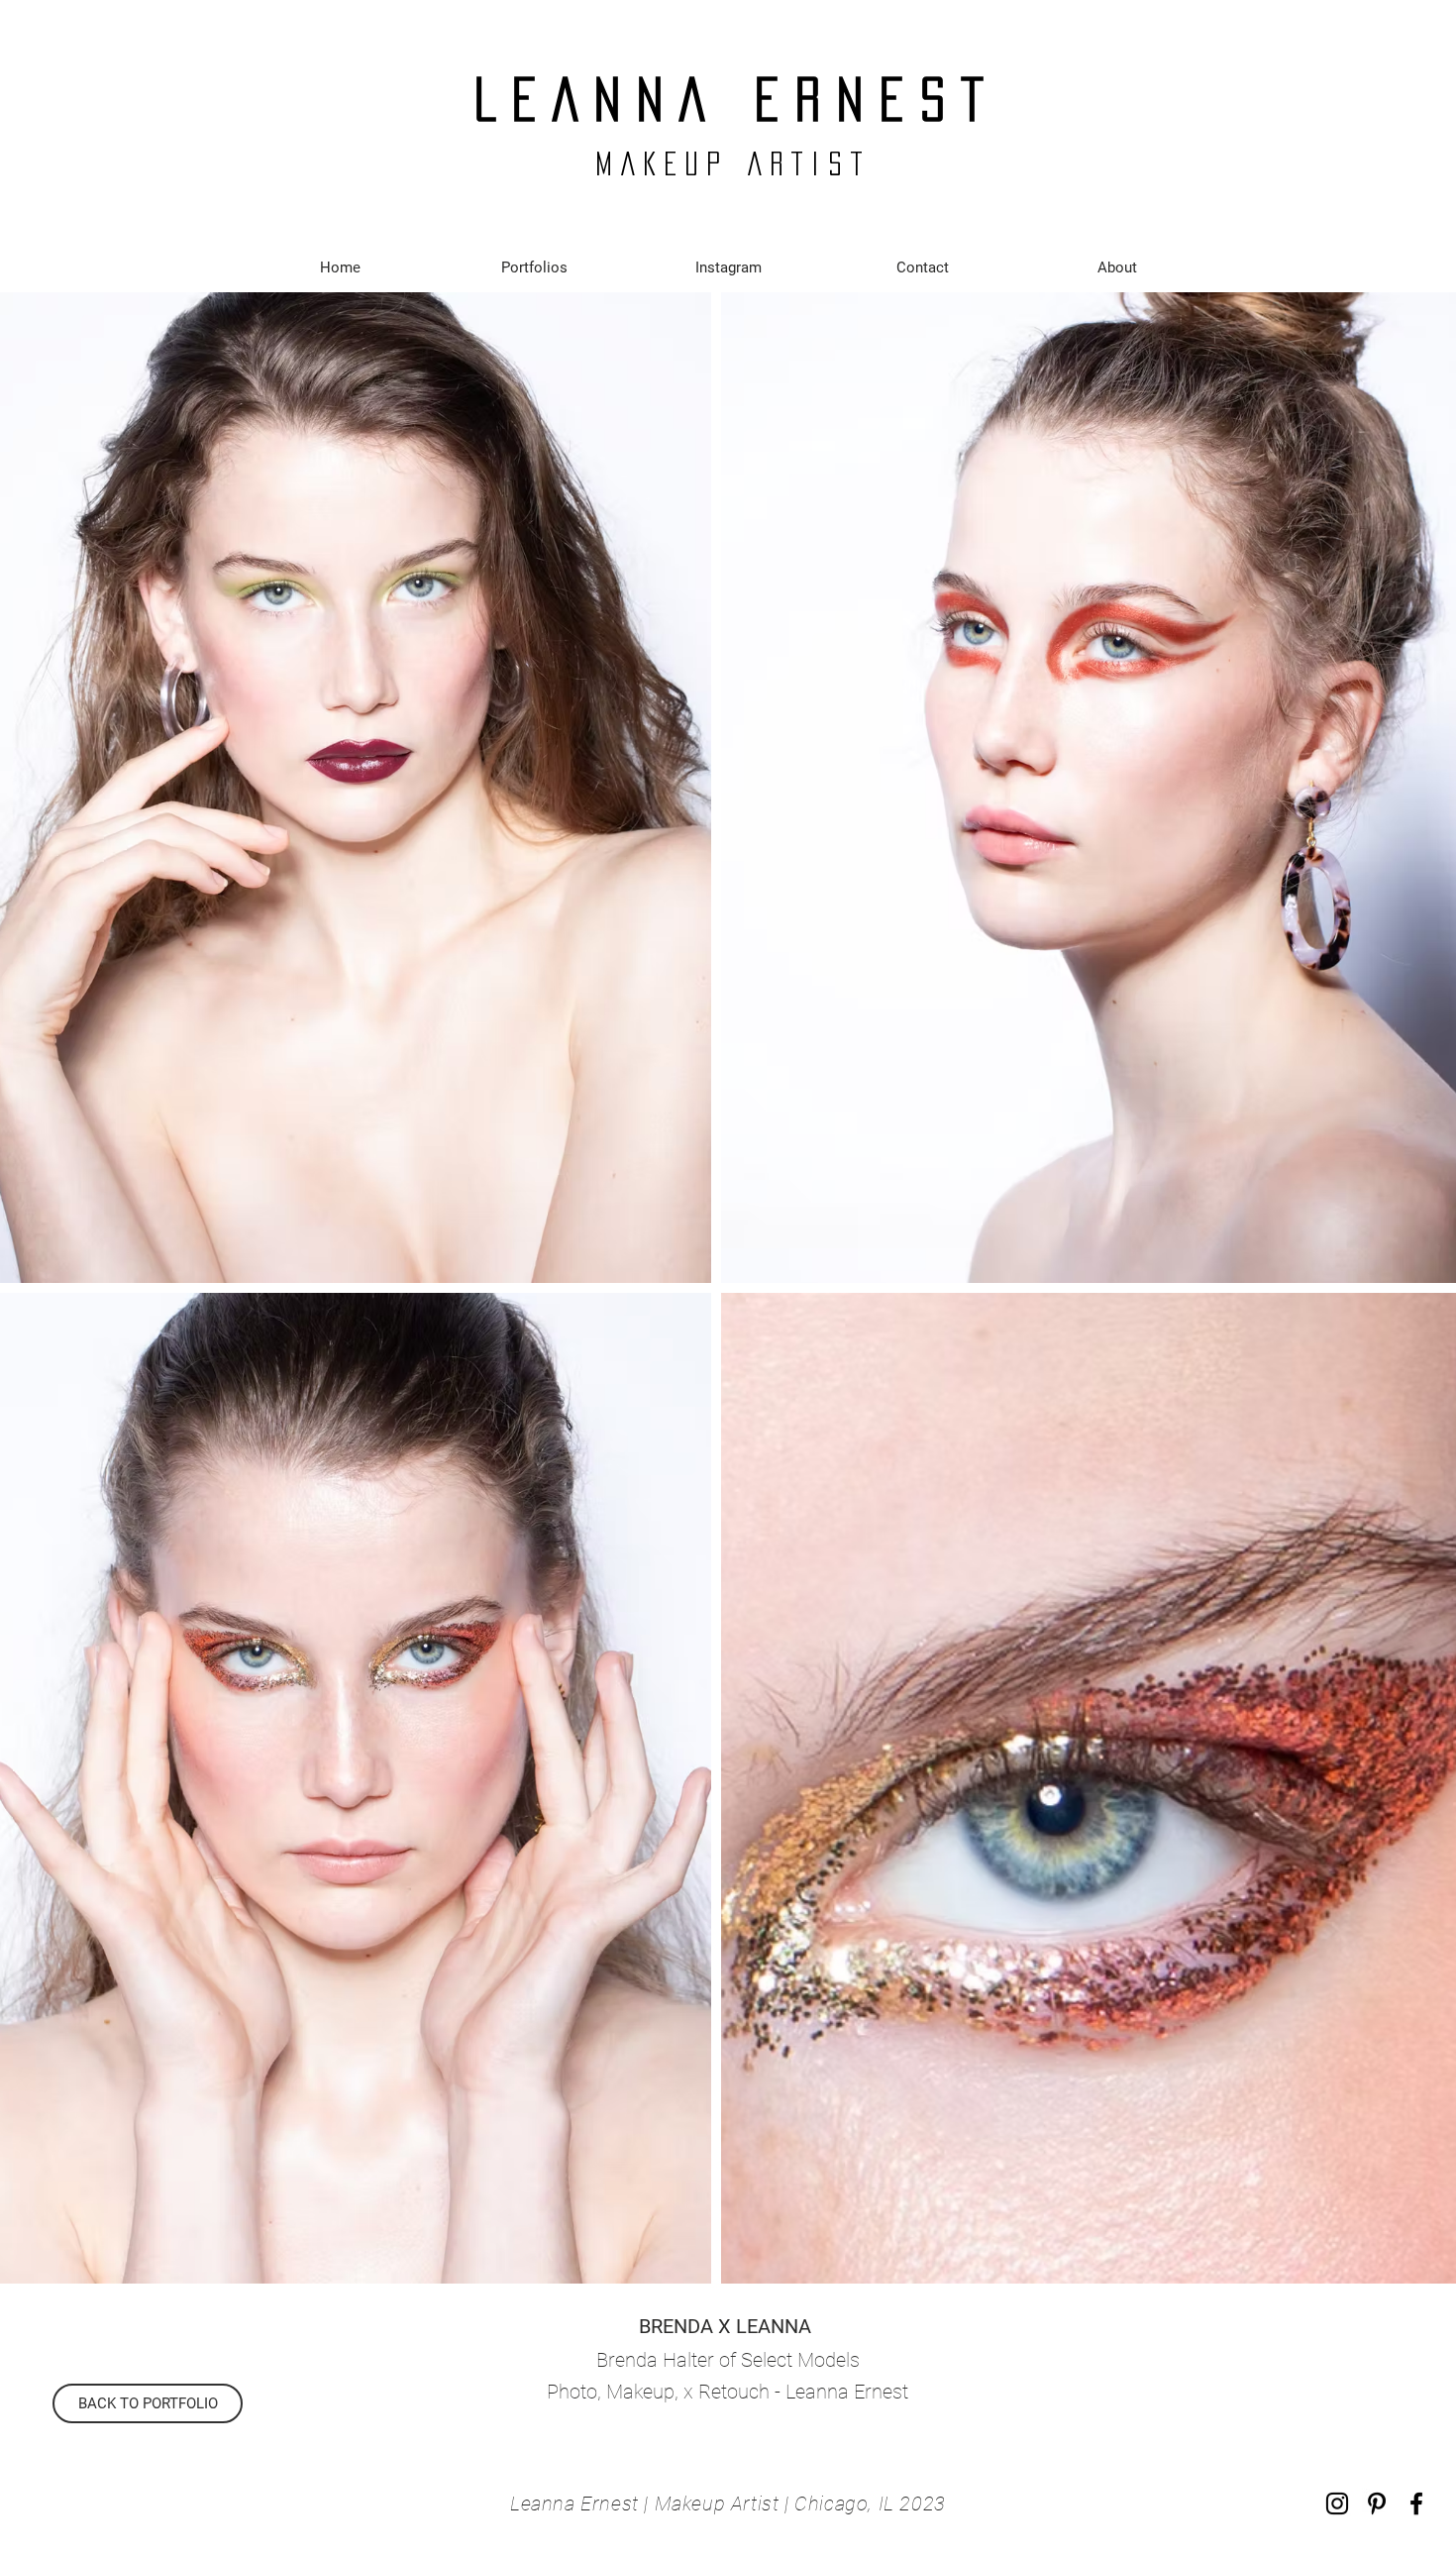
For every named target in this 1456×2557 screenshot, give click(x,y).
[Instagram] (1337, 2504)
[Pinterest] (1377, 2504)
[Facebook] (1416, 2504)
